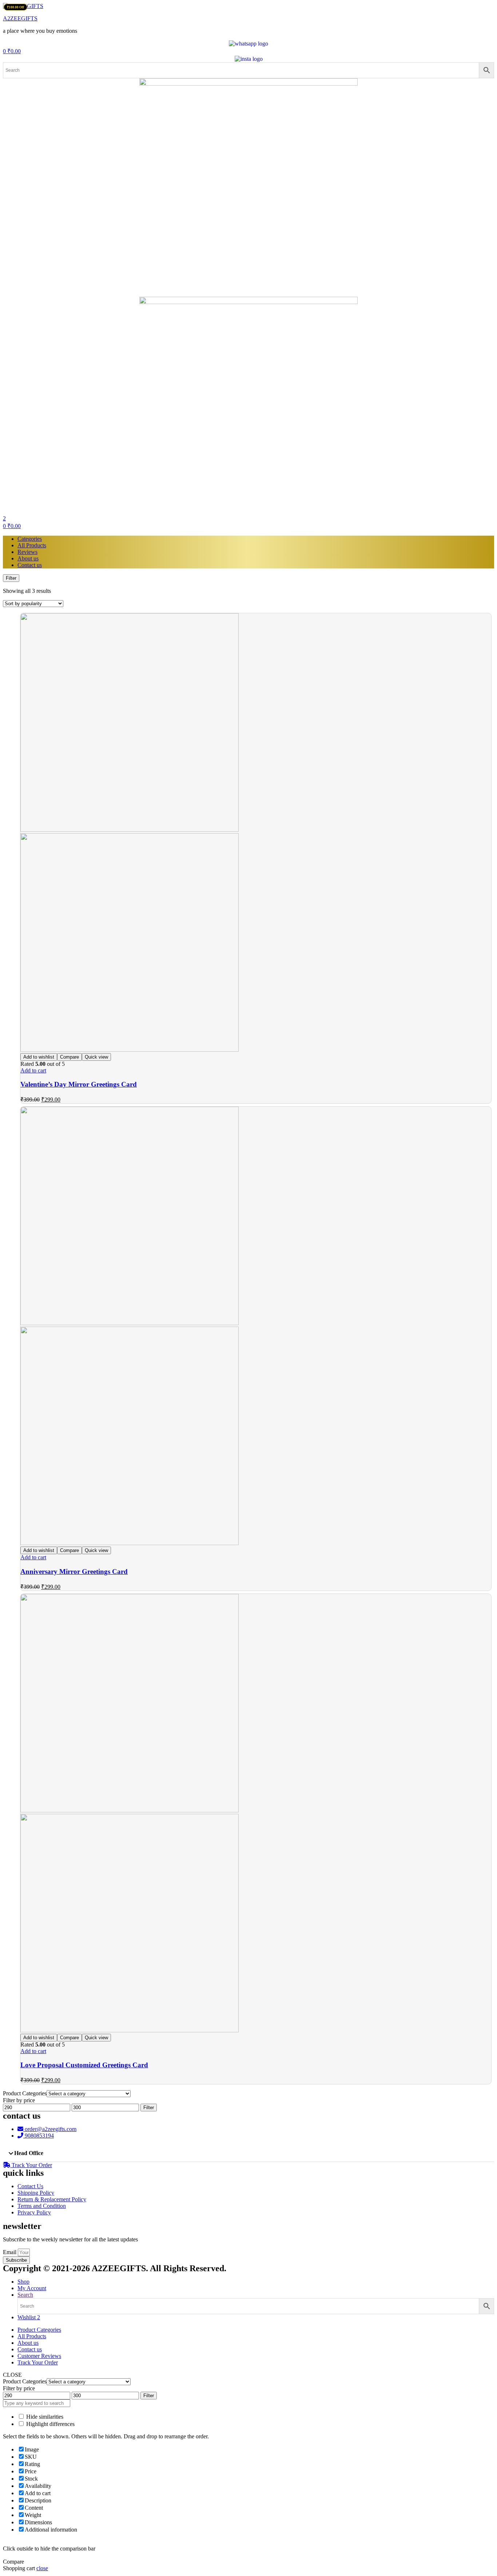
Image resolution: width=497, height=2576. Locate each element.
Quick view (96, 1057)
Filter (149, 2108)
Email (10, 2252)
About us (28, 558)
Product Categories (39, 2330)
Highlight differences (50, 2424)
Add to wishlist (39, 1057)
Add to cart (33, 1070)
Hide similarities (44, 2417)
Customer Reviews (39, 2356)
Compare (69, 1057)
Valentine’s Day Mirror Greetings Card (79, 1084)
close (42, 2568)
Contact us (30, 565)
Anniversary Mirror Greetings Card (74, 1571)
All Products (32, 545)
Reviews (27, 552)
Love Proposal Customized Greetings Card (84, 2065)
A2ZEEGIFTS (20, 18)
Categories (30, 539)
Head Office (29, 2153)
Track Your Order (38, 2362)
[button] (249, 2153)
